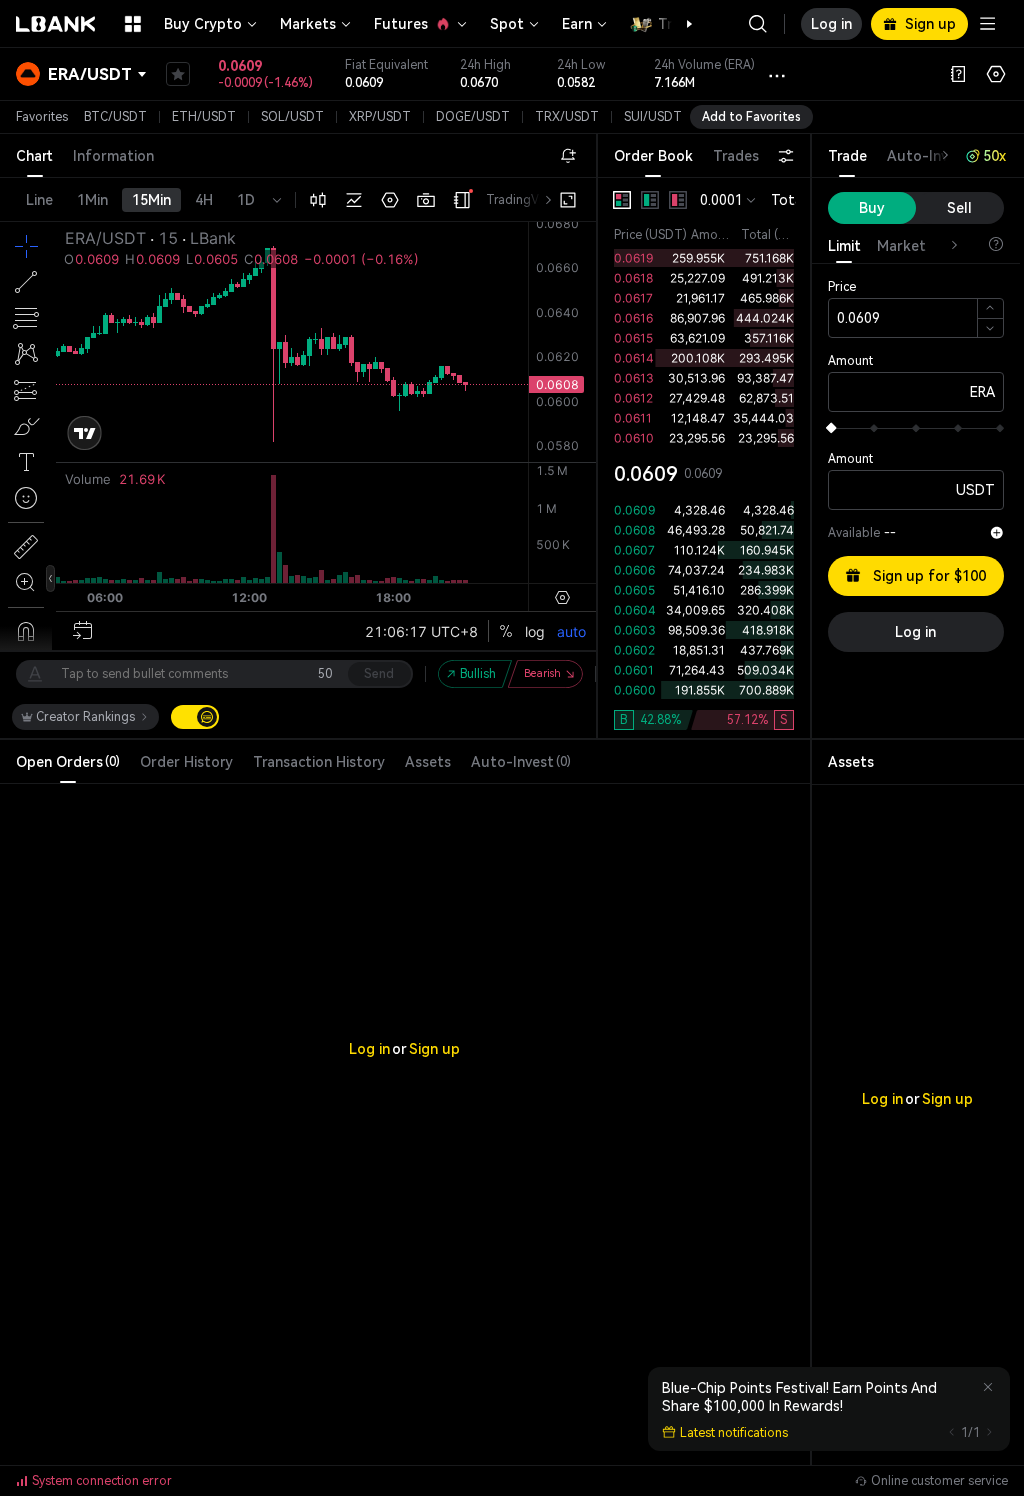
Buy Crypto (203, 24)
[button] (679, 24)
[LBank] (56, 24)
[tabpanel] (704, 458)
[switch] (195, 717)
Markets (308, 24)
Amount (850, 361)
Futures (401, 24)
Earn (577, 24)
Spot (507, 24)
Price (842, 287)
